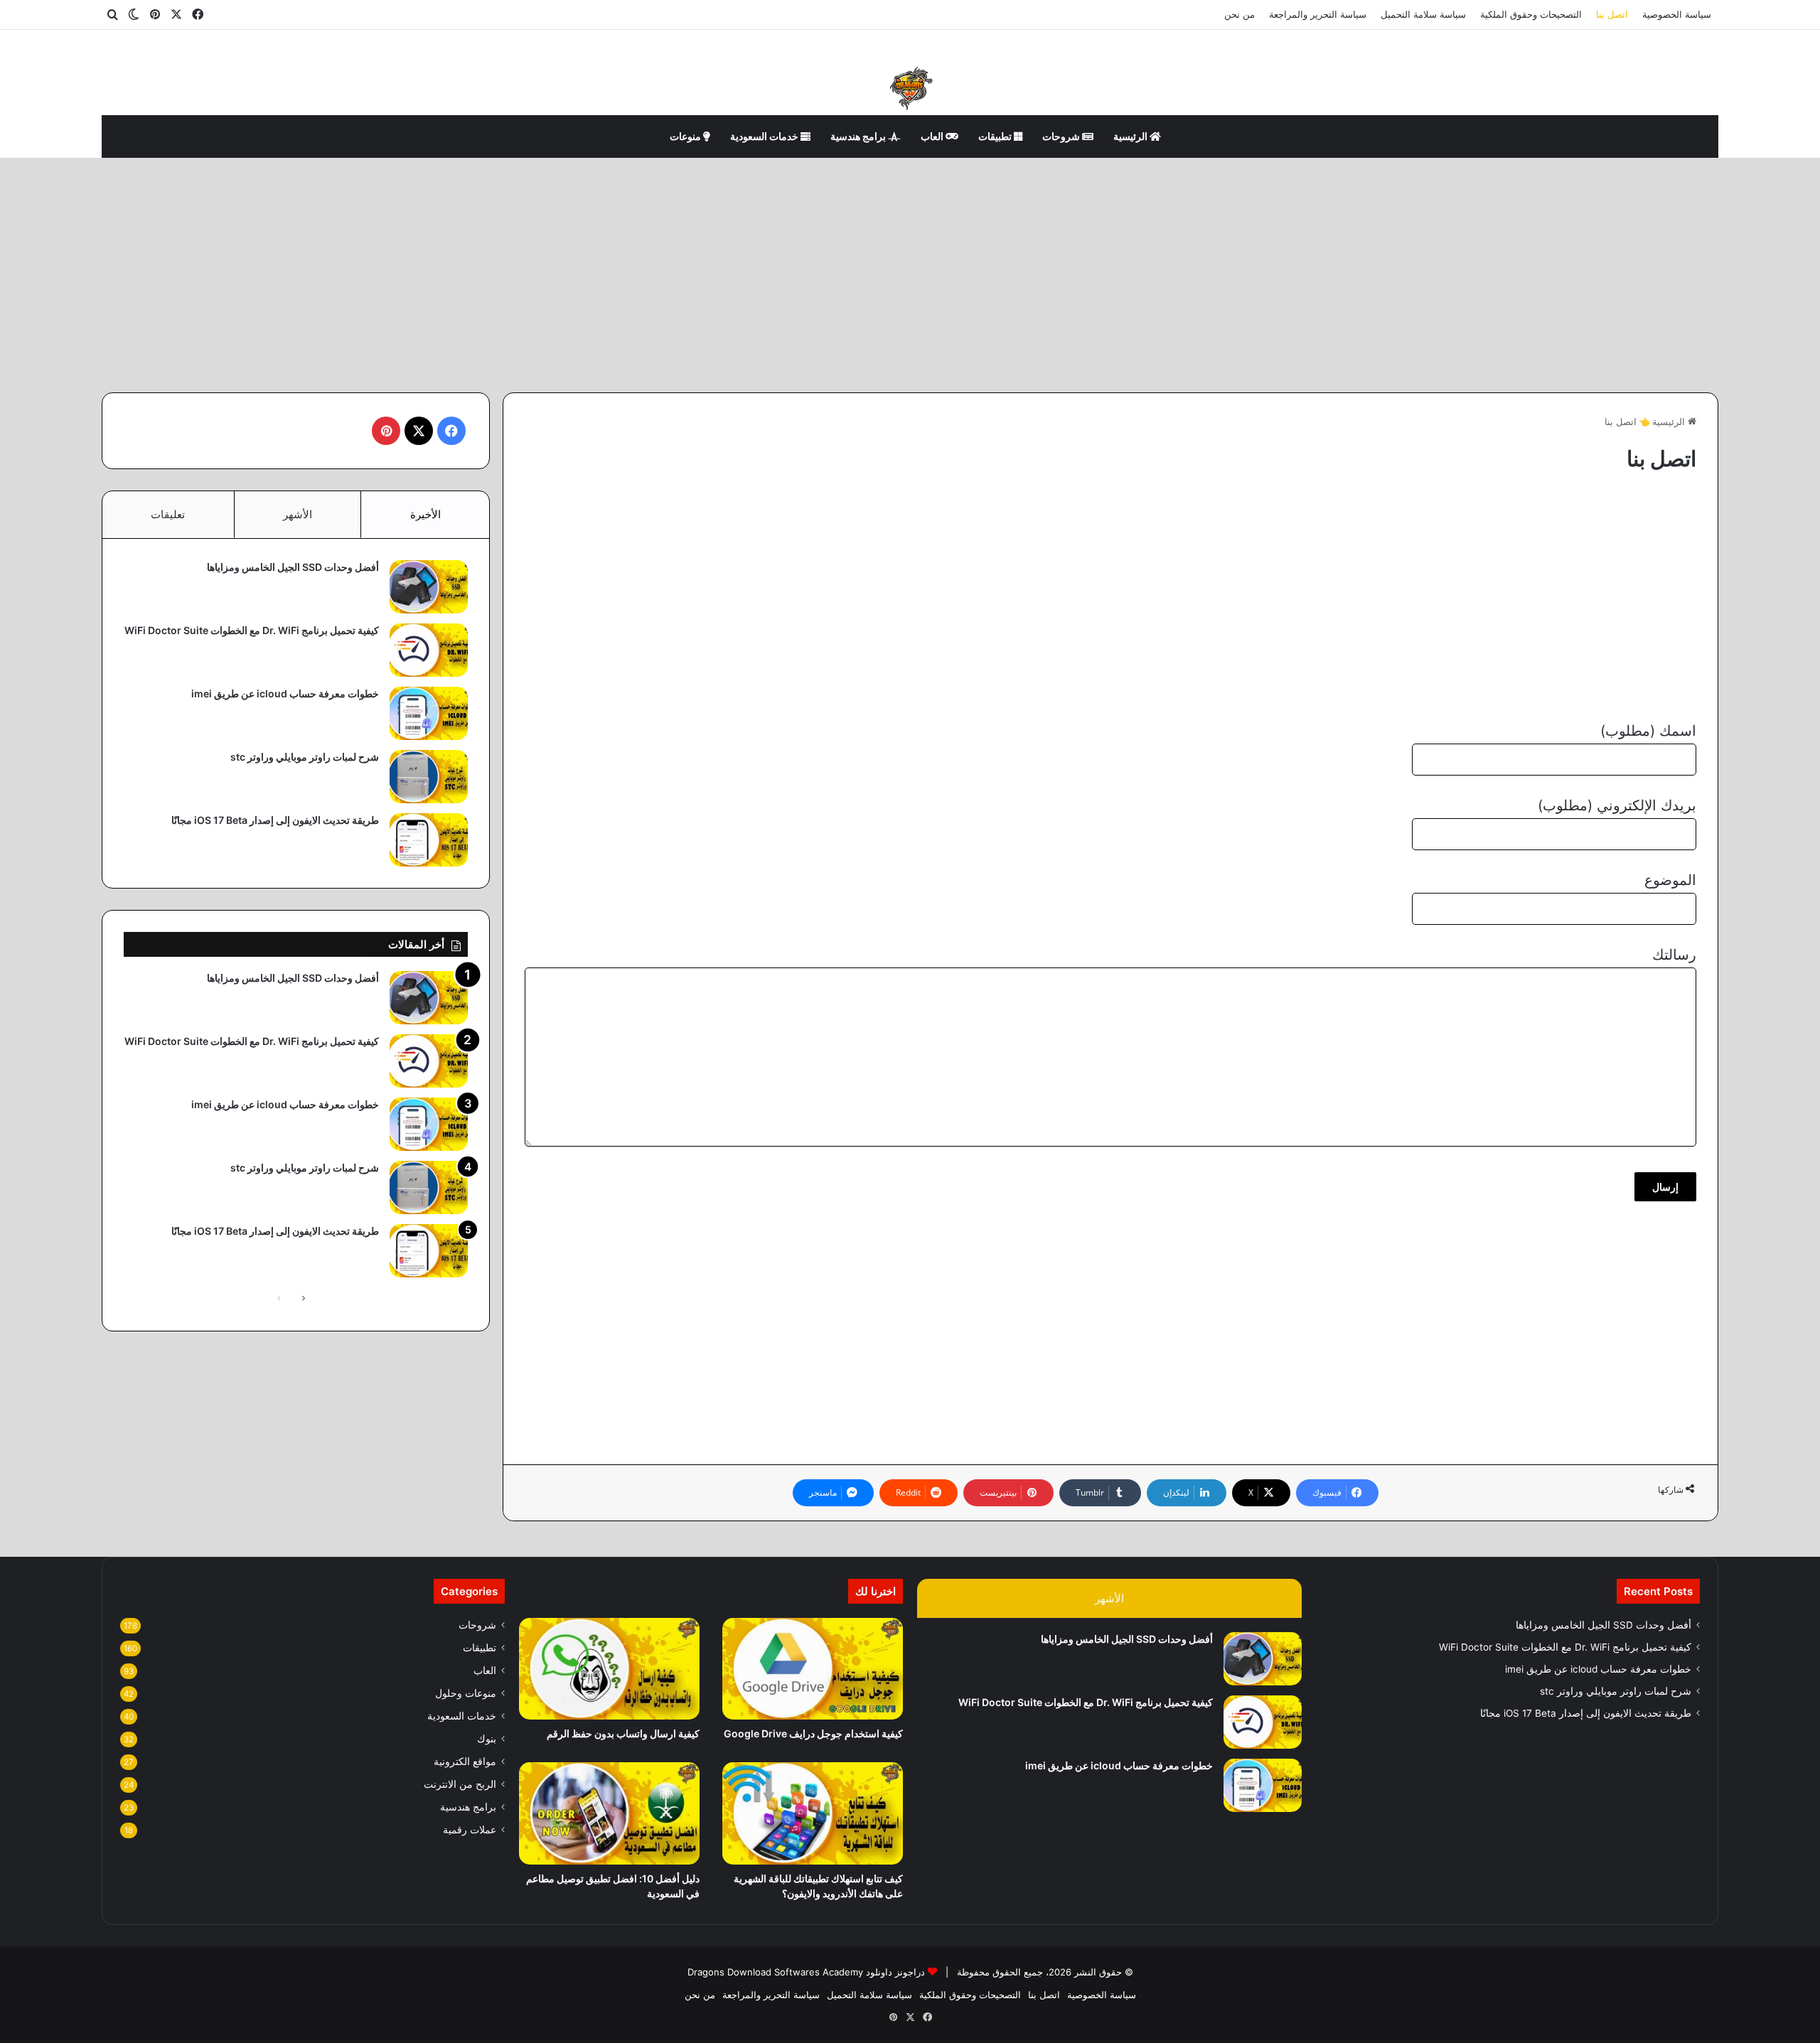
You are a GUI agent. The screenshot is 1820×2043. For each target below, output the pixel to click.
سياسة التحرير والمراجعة (1318, 14)
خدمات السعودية (765, 136)
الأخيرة (425, 514)
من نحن (1240, 14)
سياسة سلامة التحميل (1423, 14)
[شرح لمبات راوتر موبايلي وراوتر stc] (429, 777)
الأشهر (298, 514)
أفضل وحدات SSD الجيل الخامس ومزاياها (293, 567)
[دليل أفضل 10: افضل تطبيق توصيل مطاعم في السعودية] (609, 1813)
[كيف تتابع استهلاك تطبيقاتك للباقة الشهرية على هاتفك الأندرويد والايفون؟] (813, 1813)
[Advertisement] (910, 272)
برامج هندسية (859, 136)
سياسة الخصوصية (1677, 14)
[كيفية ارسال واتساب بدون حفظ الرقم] (609, 1669)
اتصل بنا (1612, 14)
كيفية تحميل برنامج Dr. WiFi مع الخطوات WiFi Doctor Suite (252, 630)
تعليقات (168, 514)
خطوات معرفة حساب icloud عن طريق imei (285, 693)
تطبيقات (996, 136)
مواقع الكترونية (465, 1762)
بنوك (487, 1739)
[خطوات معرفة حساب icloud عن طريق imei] (429, 713)
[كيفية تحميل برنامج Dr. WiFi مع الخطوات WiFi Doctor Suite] (429, 650)
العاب (933, 136)
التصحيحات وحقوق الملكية (1531, 14)
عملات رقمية (470, 1830)
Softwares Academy (819, 1972)
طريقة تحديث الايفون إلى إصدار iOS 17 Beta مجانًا (275, 820)
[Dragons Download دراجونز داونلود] (910, 87)
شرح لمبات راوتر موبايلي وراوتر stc (305, 757)
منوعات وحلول (466, 1693)
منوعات (686, 136)
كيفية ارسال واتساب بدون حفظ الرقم (623, 1733)
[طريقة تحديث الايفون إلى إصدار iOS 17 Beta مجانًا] (429, 840)
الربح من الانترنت (460, 1784)
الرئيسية (1131, 136)
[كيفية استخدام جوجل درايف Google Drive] (813, 1669)
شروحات (1062, 136)
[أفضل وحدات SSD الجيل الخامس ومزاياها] (429, 587)
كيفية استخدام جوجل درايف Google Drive (813, 1733)
